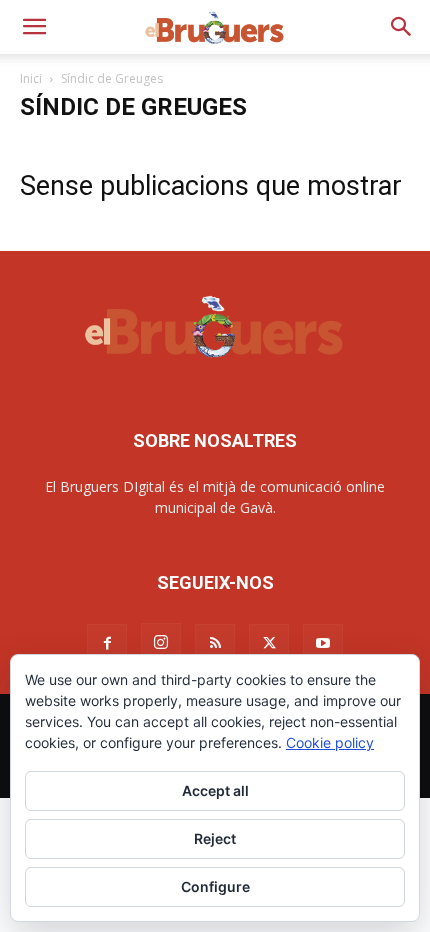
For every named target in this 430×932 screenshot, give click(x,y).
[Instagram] (161, 643)
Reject (215, 838)
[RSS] (215, 644)
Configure (215, 886)
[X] (269, 644)
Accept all (215, 790)
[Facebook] (107, 644)
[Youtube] (323, 644)
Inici (31, 78)
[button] (34, 27)
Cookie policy (330, 742)
